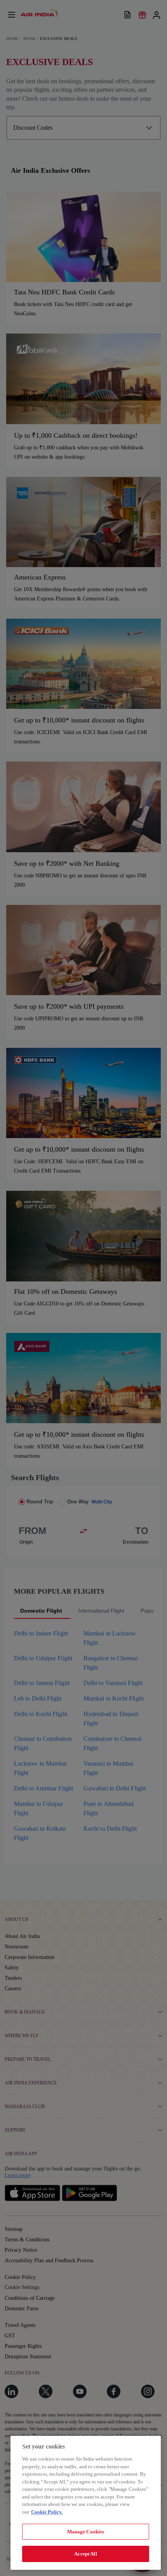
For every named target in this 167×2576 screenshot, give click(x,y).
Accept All (85, 2554)
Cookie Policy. (47, 2512)
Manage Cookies (86, 2532)
